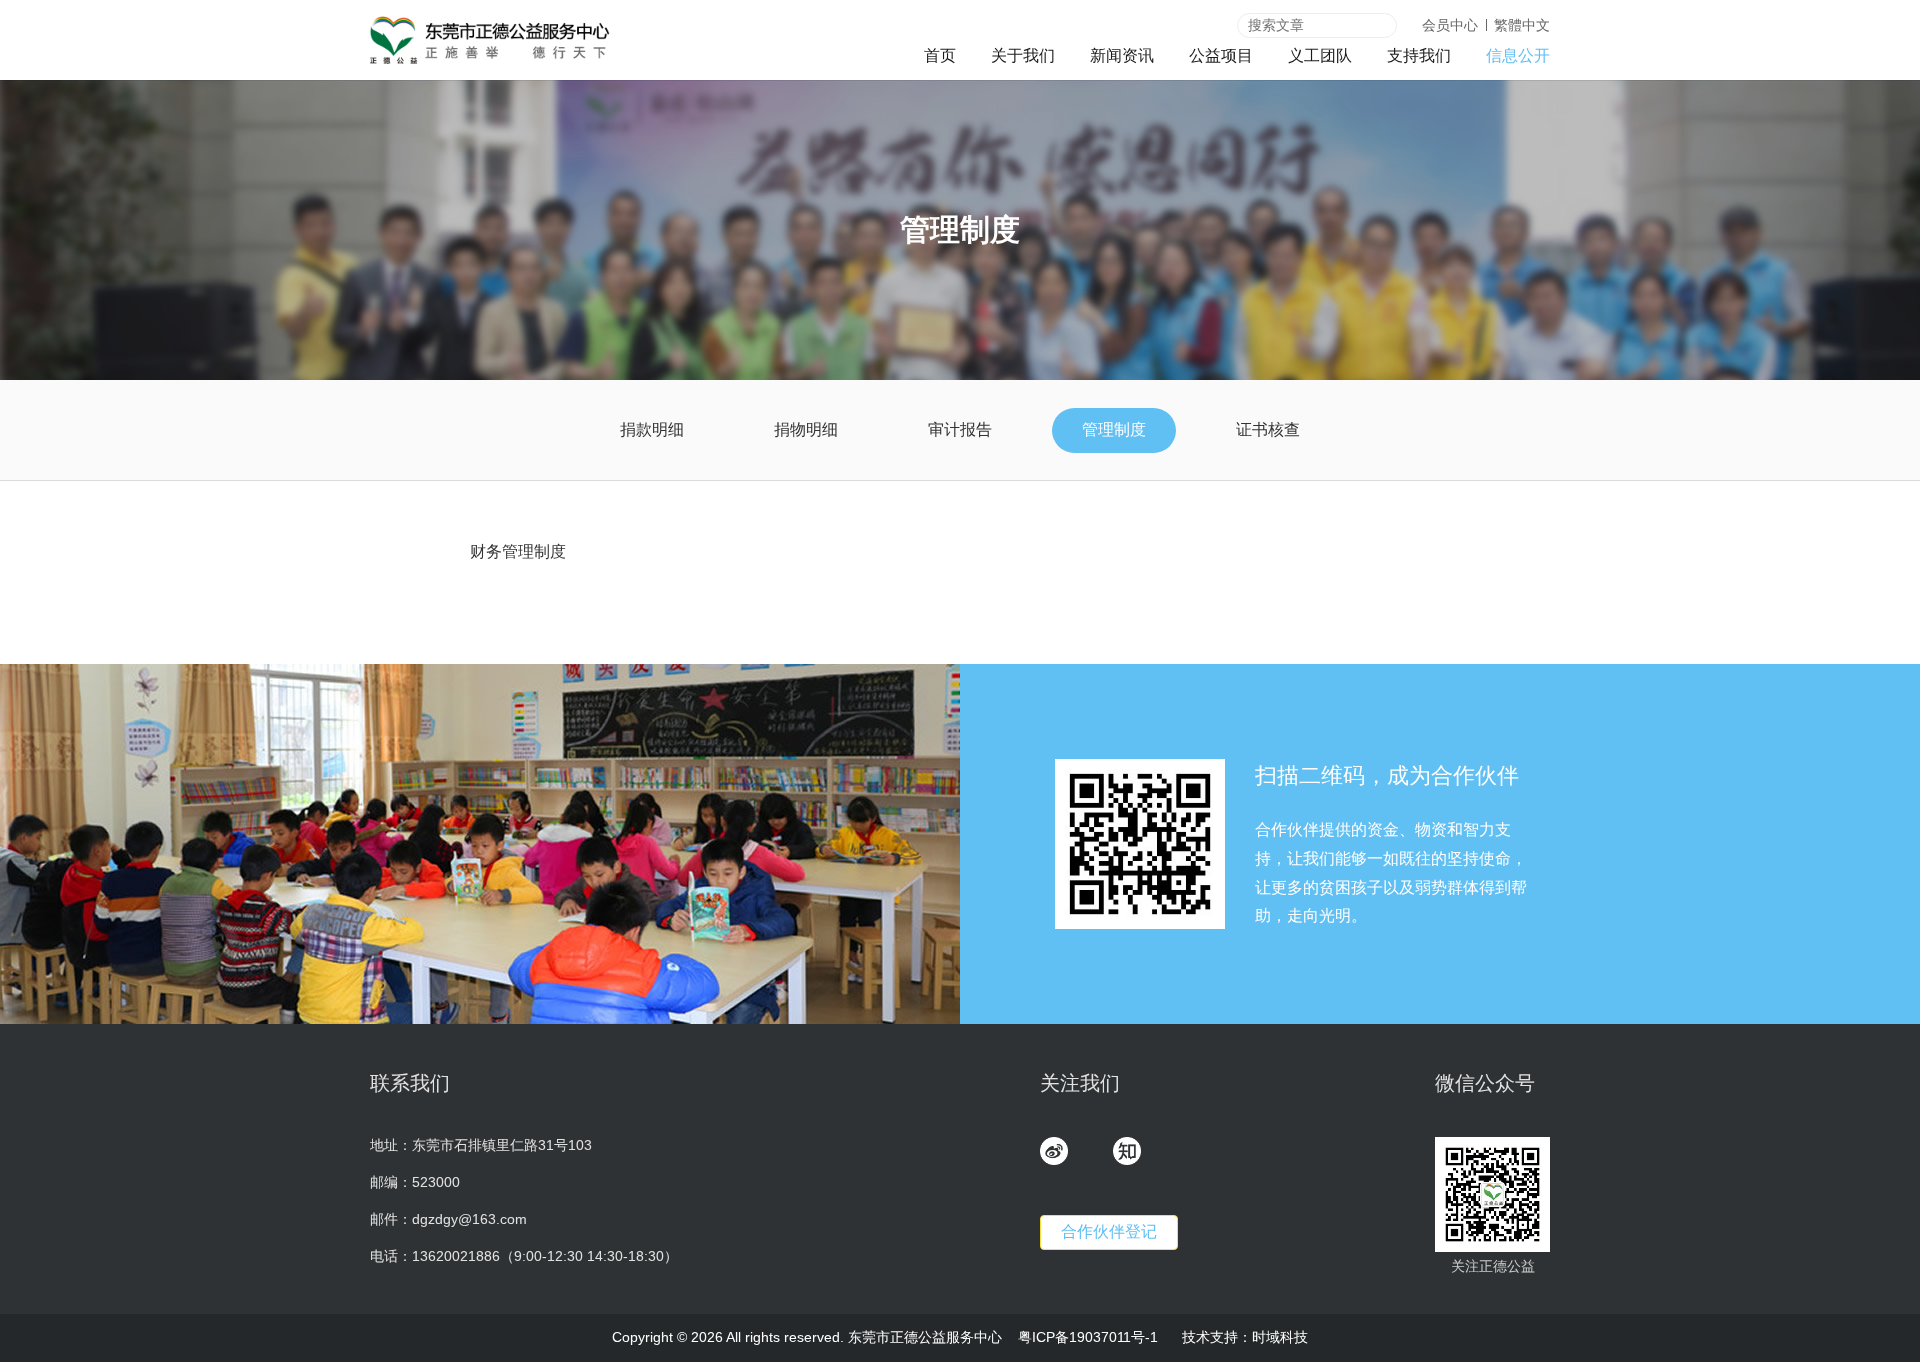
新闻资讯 (1122, 55)
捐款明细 (652, 429)
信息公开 (1518, 55)
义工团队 (1320, 55)
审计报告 (960, 429)
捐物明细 (806, 429)
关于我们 (1023, 55)
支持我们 (1419, 55)
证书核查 (1268, 429)
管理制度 (1114, 429)
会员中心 (1450, 25)
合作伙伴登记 (1109, 1231)
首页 (940, 55)
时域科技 (1280, 1337)
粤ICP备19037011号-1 (1088, 1337)
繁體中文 (1522, 25)
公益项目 (1221, 55)
